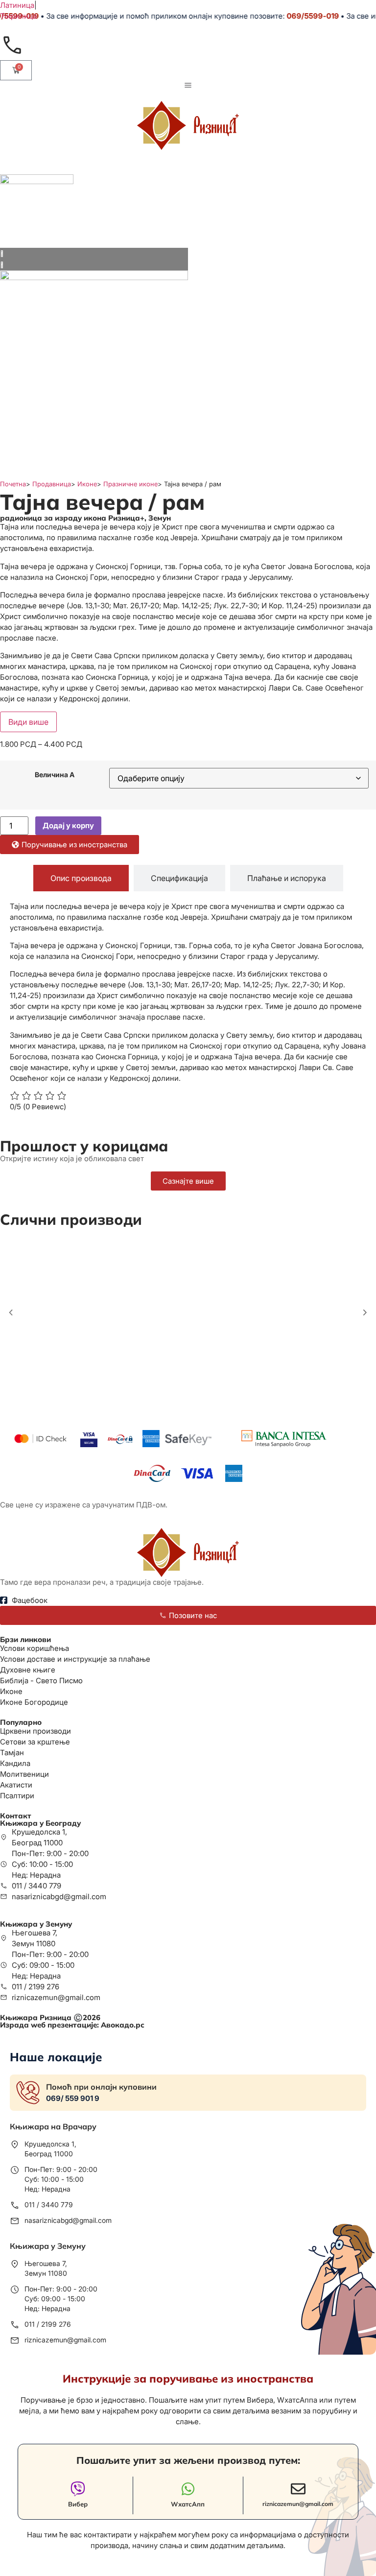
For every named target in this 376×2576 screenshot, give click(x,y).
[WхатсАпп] (188, 2489)
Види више (28, 722)
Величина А (55, 775)
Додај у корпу (68, 825)
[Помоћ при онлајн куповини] (28, 2093)
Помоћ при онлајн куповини (101, 2087)
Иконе (87, 484)
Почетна (13, 484)
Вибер (78, 2504)
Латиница (17, 5)
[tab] (81, 878)
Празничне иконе (130, 484)
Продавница (52, 484)
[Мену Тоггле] (188, 85)
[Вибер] (78, 2489)
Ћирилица (18, 16)
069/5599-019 (301, 16)
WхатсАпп (188, 2504)
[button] (11, 1313)
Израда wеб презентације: (72, 2025)
